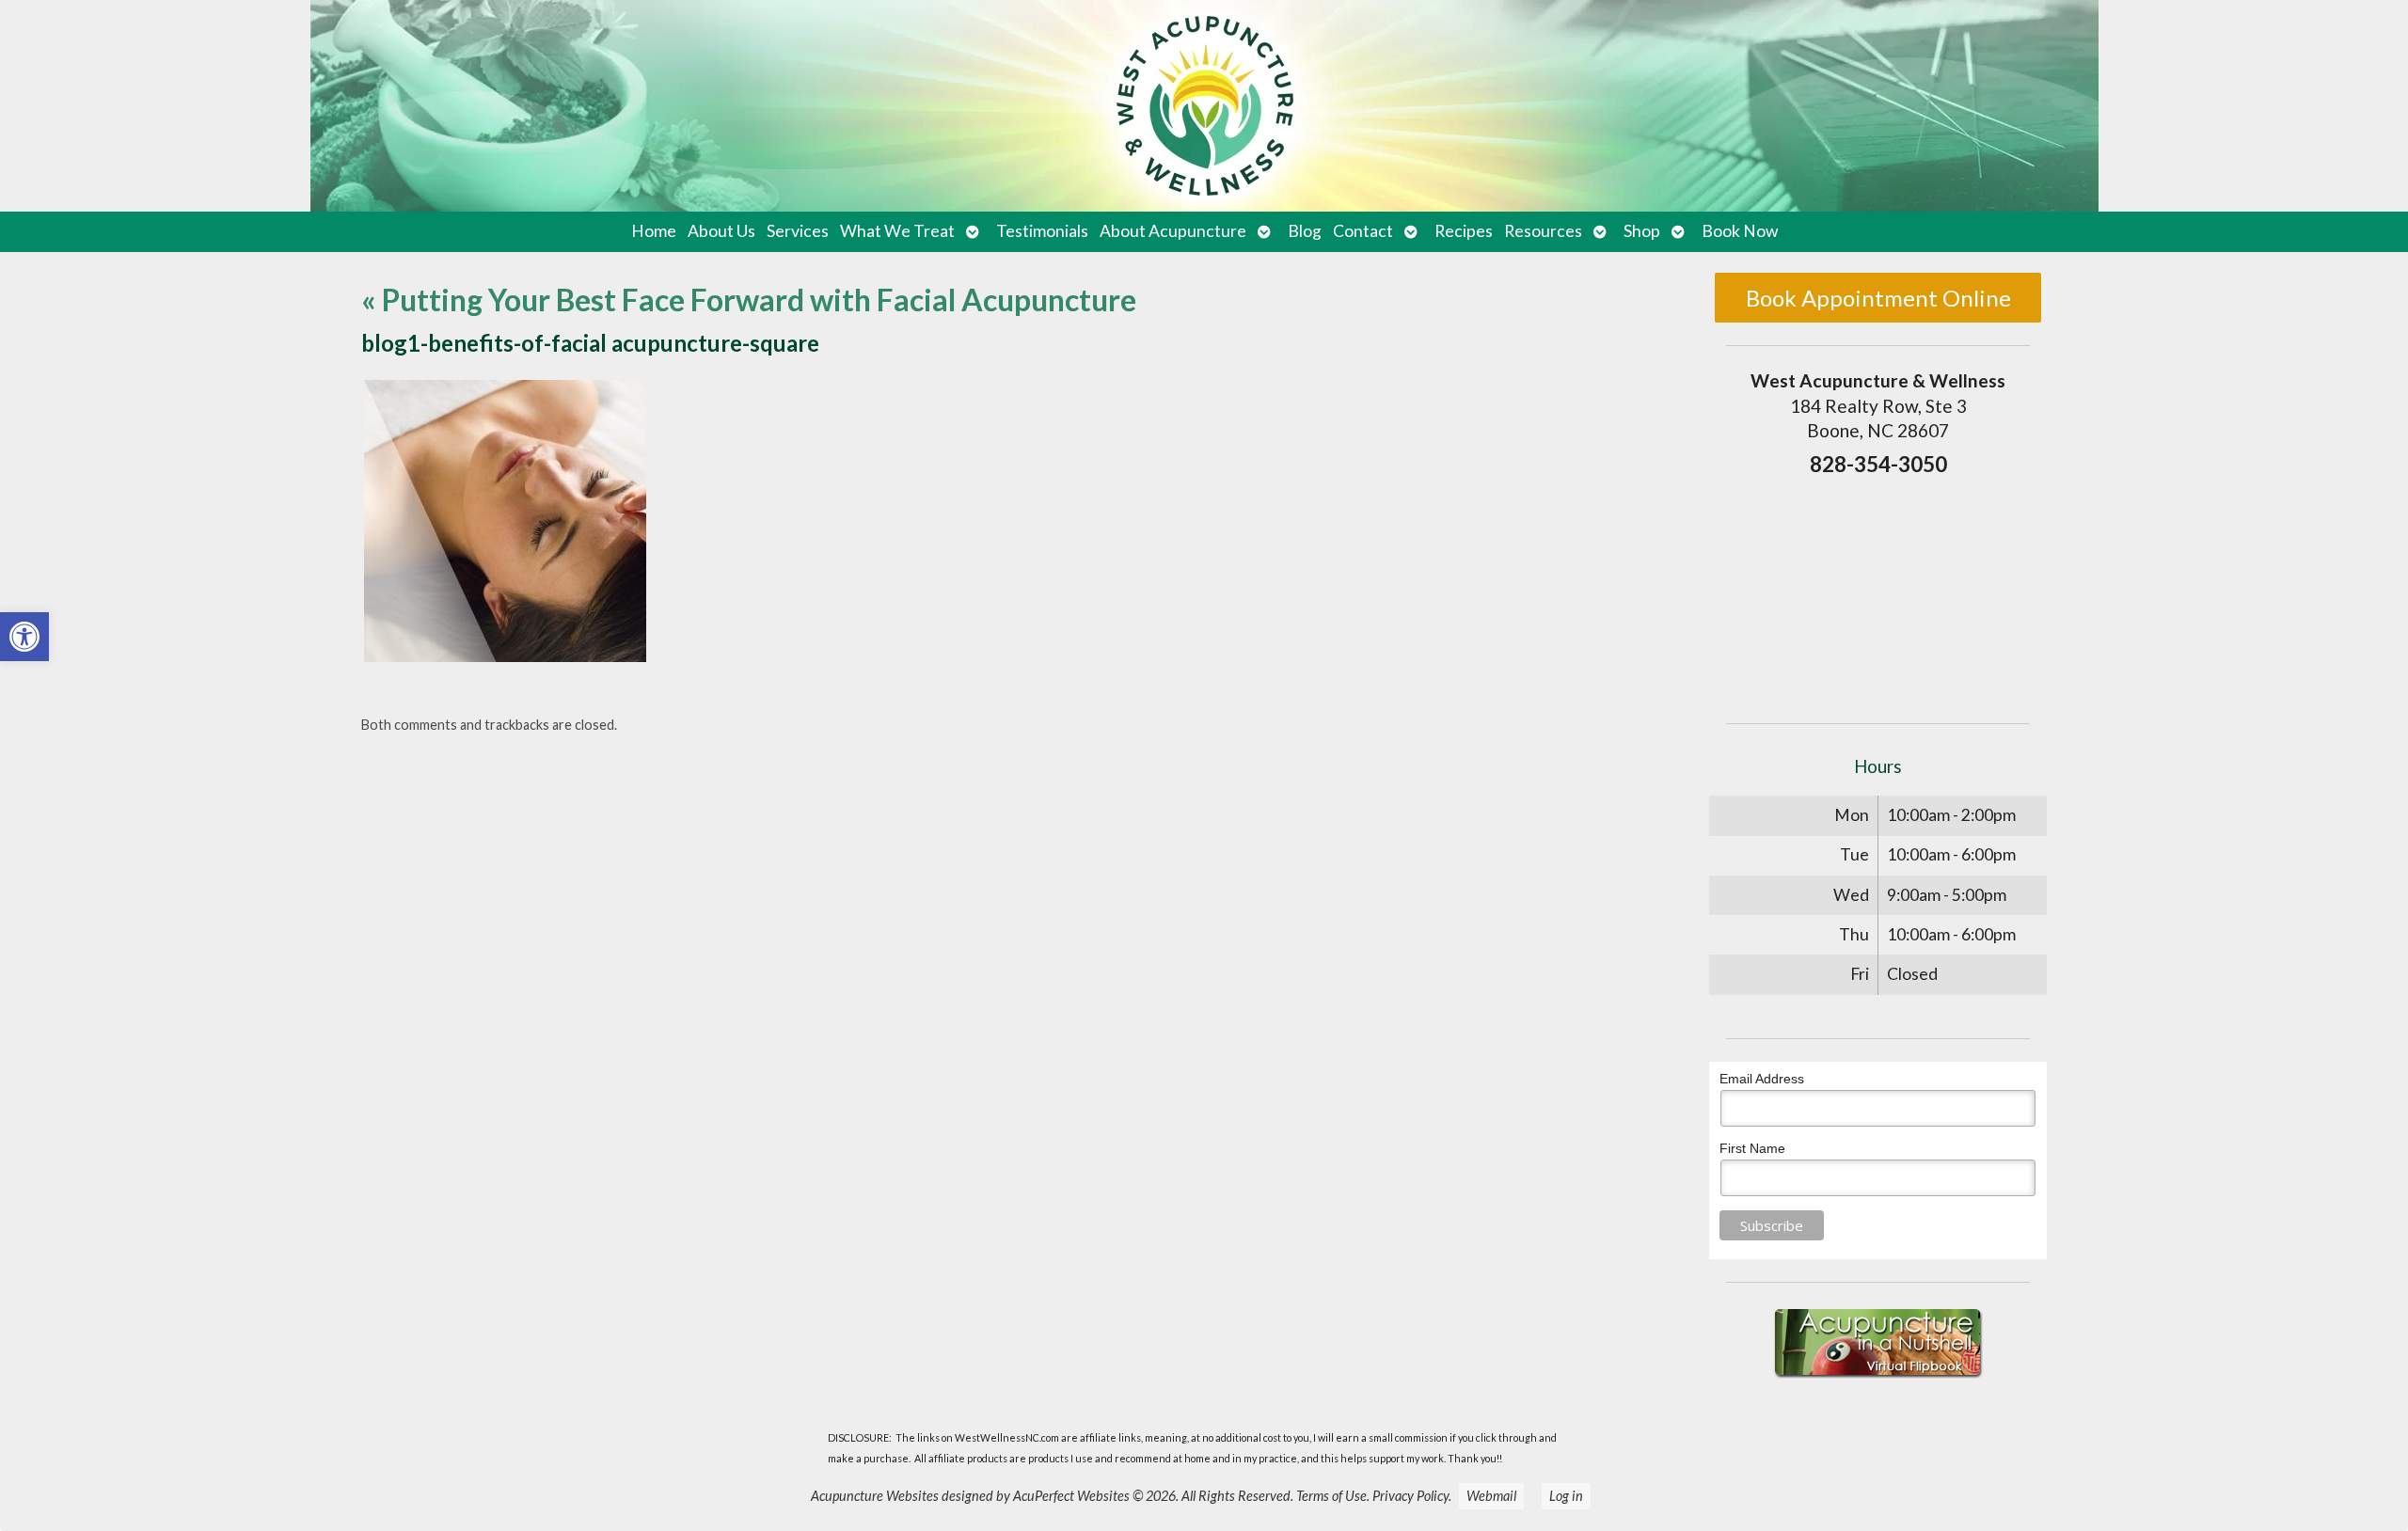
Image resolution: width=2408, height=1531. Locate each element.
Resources (1543, 231)
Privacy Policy (1410, 1496)
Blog (1305, 231)
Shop (1642, 231)
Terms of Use (1331, 1496)
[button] (24, 637)
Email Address (1762, 1079)
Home (654, 231)
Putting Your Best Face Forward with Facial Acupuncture (749, 300)
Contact (1363, 231)
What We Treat (897, 231)
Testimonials (1042, 231)
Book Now (1740, 231)
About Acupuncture (1173, 231)
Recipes (1464, 231)
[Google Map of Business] (1878, 594)
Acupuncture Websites (875, 1496)
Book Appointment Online (1878, 298)
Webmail (1491, 1496)
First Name (1752, 1148)
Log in (1566, 1496)
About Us (721, 231)
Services (798, 231)
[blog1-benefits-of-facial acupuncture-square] (505, 656)
